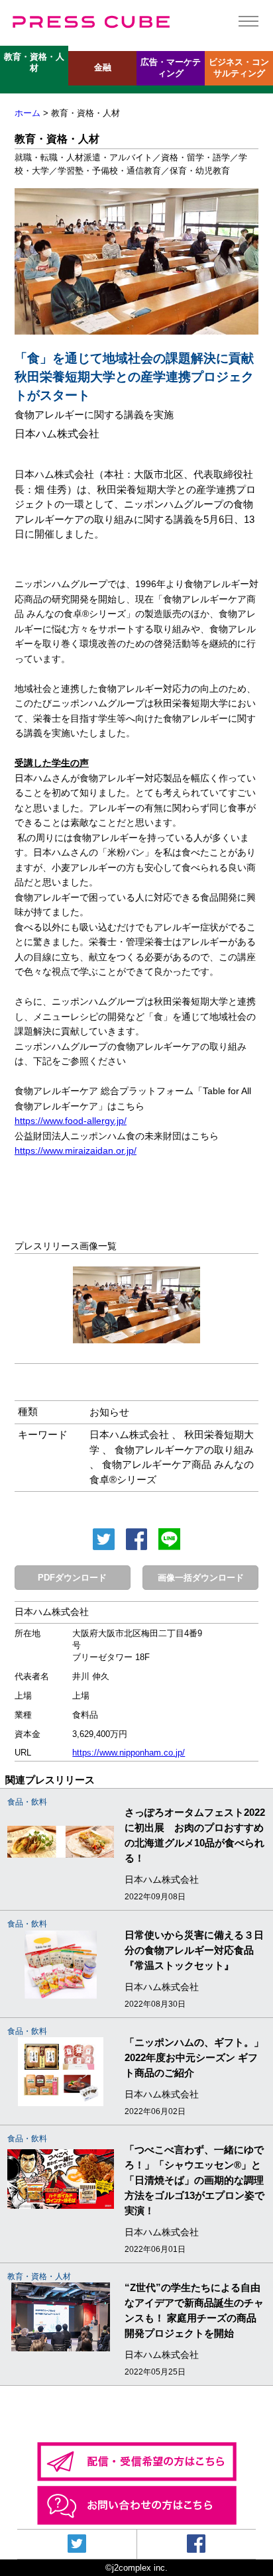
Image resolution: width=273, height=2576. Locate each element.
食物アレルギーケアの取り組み (184, 1450)
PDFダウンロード (72, 1578)
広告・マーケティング (171, 68)
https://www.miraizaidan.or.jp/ (76, 1150)
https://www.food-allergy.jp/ (71, 1121)
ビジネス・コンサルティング (239, 68)
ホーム (27, 113)
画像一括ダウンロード (201, 1578)
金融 (103, 68)
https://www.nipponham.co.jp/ (129, 1753)
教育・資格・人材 (34, 63)
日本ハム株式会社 (129, 1434)
